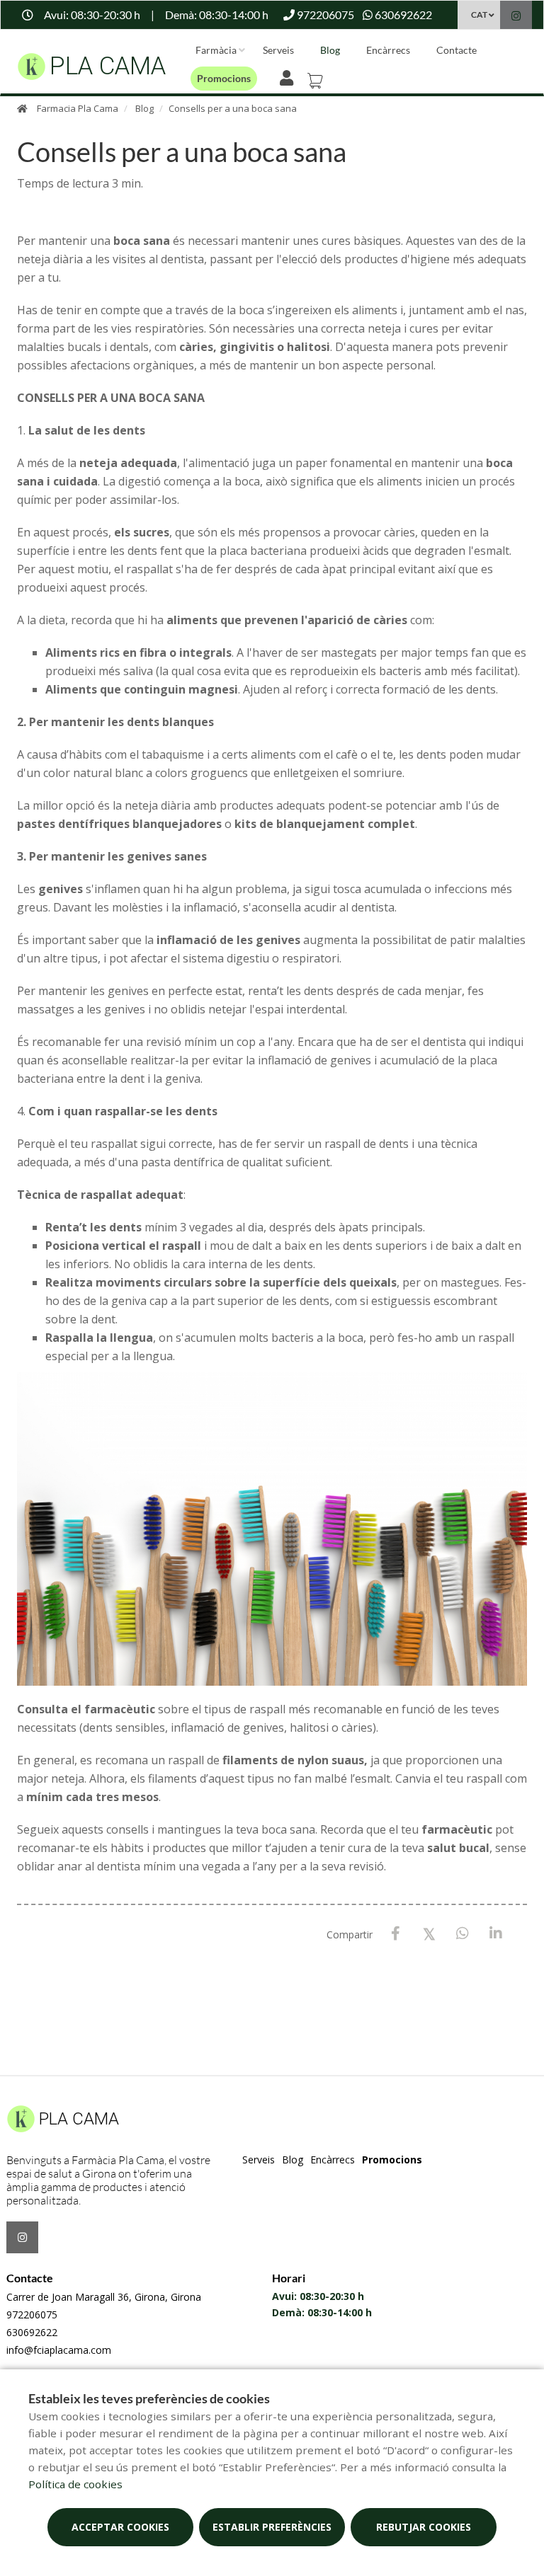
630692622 (32, 2332)
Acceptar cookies (120, 2527)
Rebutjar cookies (424, 2527)
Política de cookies (75, 2484)
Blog (330, 50)
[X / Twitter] (429, 1933)
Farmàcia (216, 50)
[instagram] (516, 17)
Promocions (224, 78)
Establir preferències (272, 2527)
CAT (479, 15)
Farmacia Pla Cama (78, 108)
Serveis (278, 50)
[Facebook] (396, 1934)
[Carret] (317, 76)
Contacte (457, 50)
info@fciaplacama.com (59, 2350)
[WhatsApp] (462, 1934)
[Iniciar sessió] (289, 76)
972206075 (32, 2315)
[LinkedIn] (495, 1934)
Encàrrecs (388, 50)
